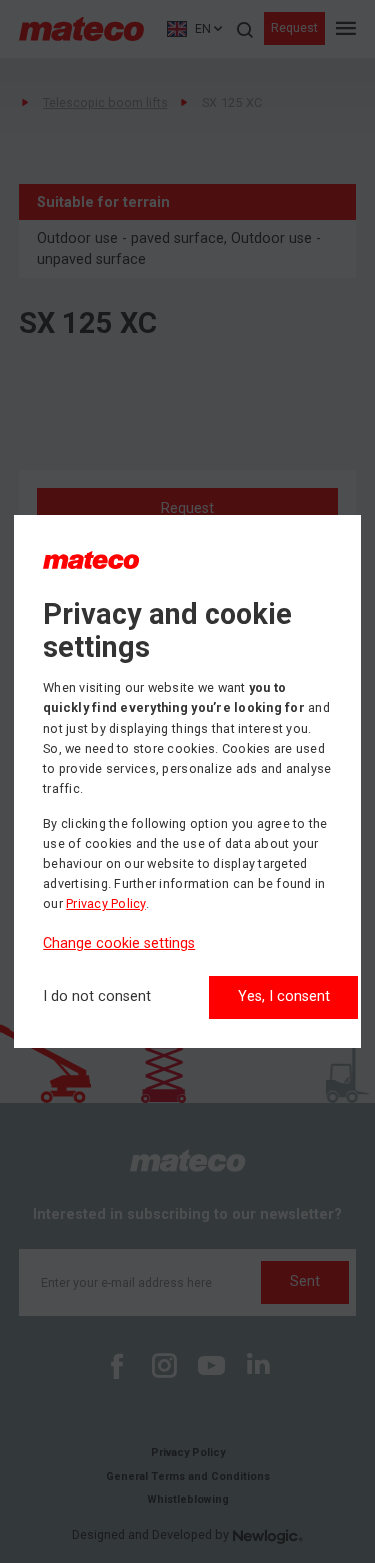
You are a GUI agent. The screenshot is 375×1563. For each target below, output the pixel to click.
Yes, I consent (284, 996)
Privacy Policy (106, 903)
